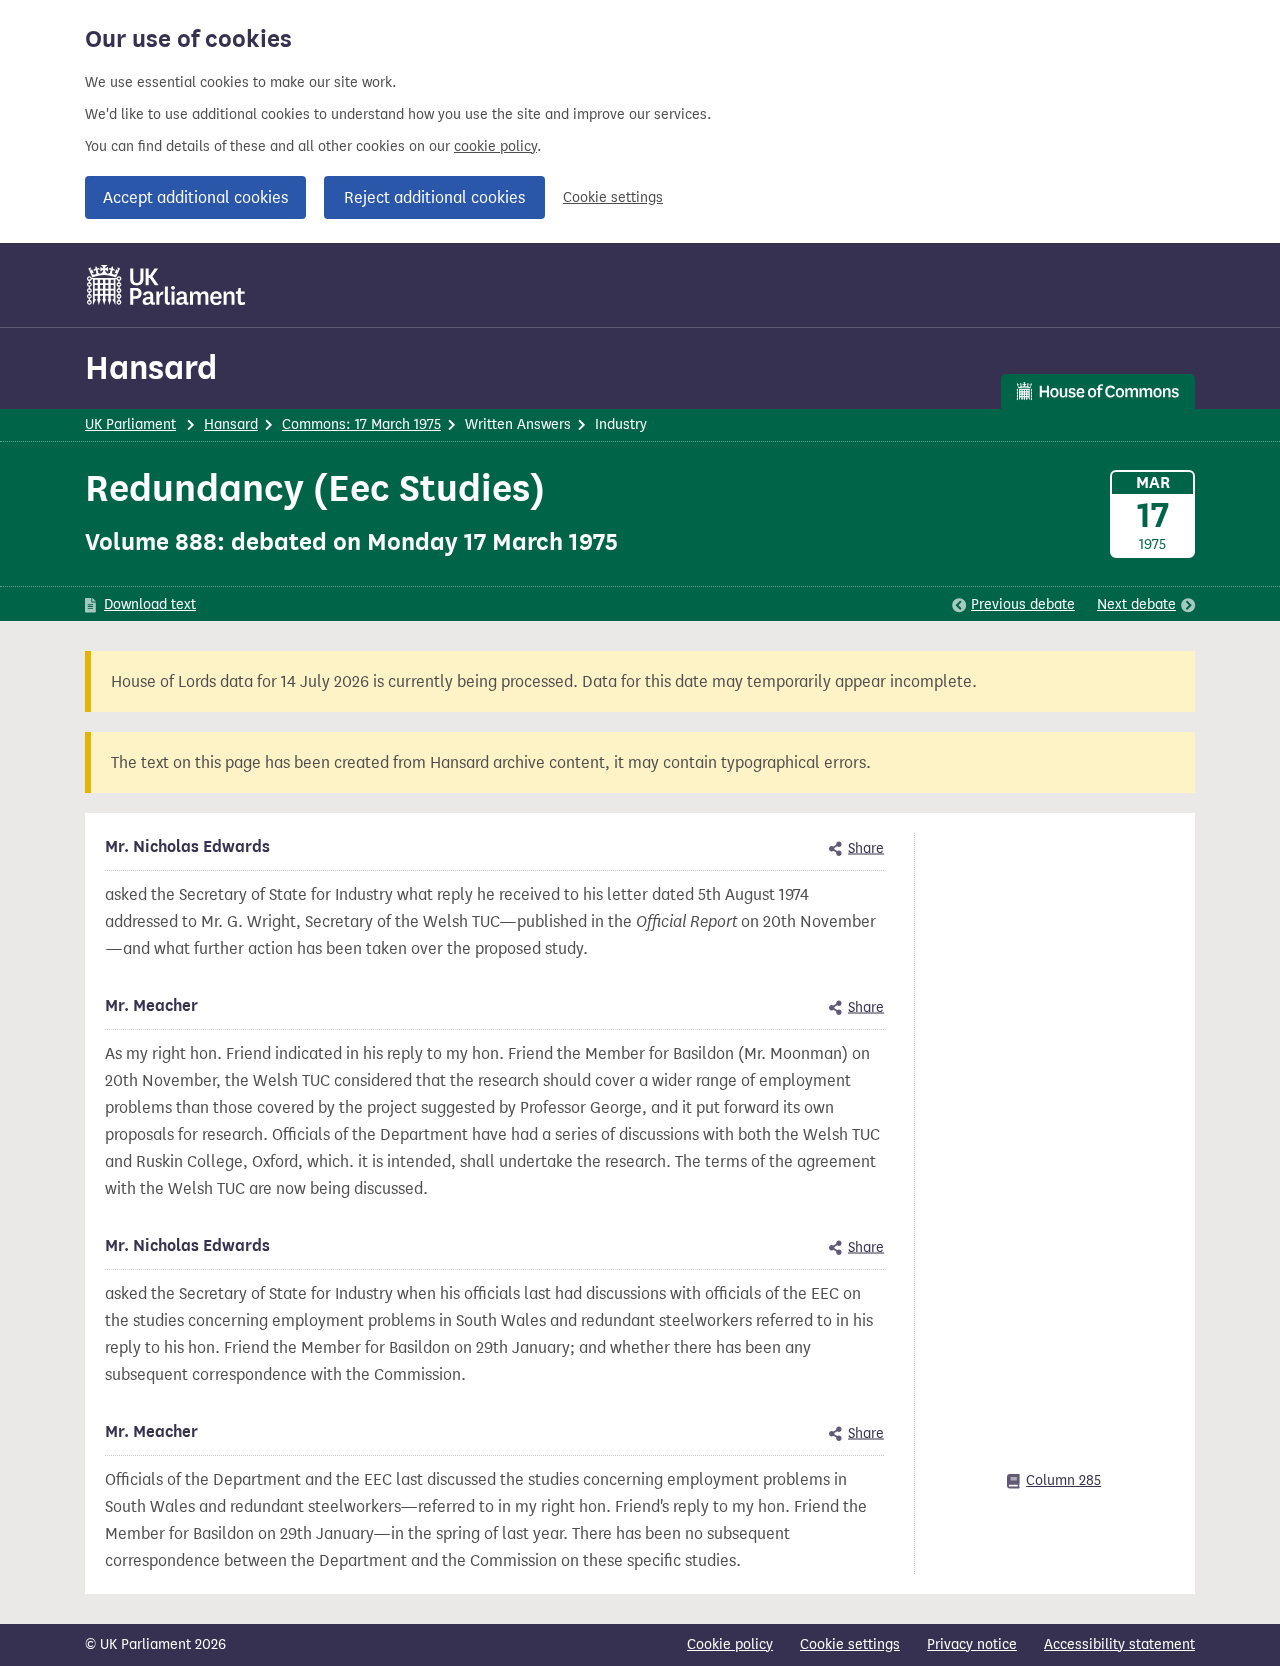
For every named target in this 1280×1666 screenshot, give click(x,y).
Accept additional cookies (195, 197)
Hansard (151, 367)
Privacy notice (972, 1644)
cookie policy (495, 146)
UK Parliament (130, 424)
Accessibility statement (1119, 1644)
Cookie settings (613, 197)
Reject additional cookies (434, 197)
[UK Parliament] (166, 285)
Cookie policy (730, 1644)
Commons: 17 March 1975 (361, 424)
